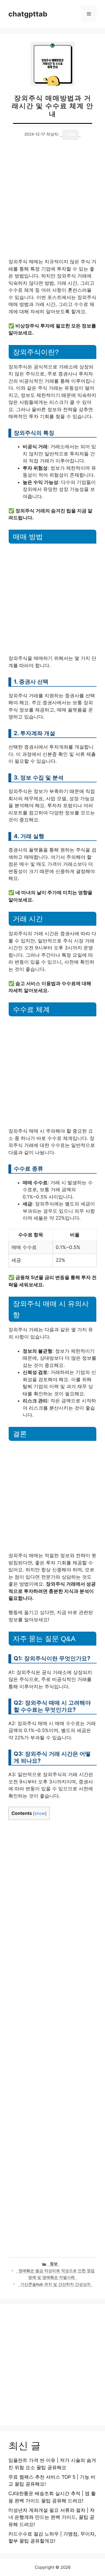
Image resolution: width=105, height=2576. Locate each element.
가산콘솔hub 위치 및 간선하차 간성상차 (56, 2284)
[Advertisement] (53, 204)
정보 (54, 2264)
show (40, 1813)
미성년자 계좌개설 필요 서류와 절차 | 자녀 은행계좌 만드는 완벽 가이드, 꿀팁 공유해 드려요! (52, 2517)
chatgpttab (28, 14)
